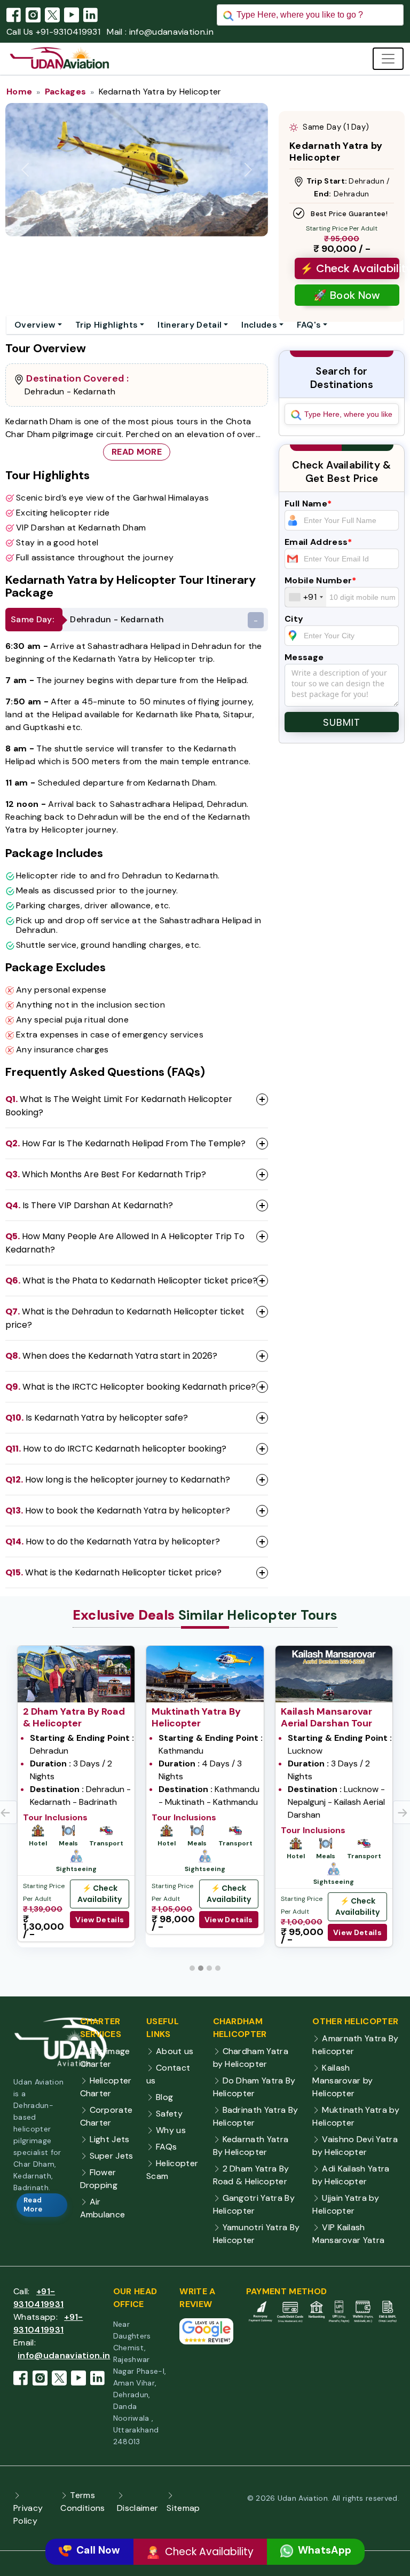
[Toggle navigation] (388, 59)
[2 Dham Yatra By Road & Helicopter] (76, 1673)
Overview (35, 325)
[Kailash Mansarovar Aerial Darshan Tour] (334, 1673)
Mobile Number (321, 580)
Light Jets (110, 2146)
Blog (164, 2103)
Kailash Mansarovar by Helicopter (342, 2087)
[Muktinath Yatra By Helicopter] (205, 1673)
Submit (342, 722)
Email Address (318, 542)
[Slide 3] (209, 1975)
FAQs (166, 2153)
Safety (169, 2120)
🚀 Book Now (347, 295)
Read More (137, 452)
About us (175, 2058)
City (294, 619)
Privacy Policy (28, 2521)
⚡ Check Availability (350, 268)
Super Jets (112, 2162)
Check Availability (208, 2552)
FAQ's (309, 325)
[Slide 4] (218, 1975)
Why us (171, 2137)
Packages (66, 92)
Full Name (308, 504)
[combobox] (306, 597)
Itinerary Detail (190, 325)
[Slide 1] (192, 1975)
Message (304, 657)
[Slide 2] (201, 1975)
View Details (100, 1920)
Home (19, 92)
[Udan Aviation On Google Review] (206, 2337)
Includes (259, 325)
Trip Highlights (107, 325)
